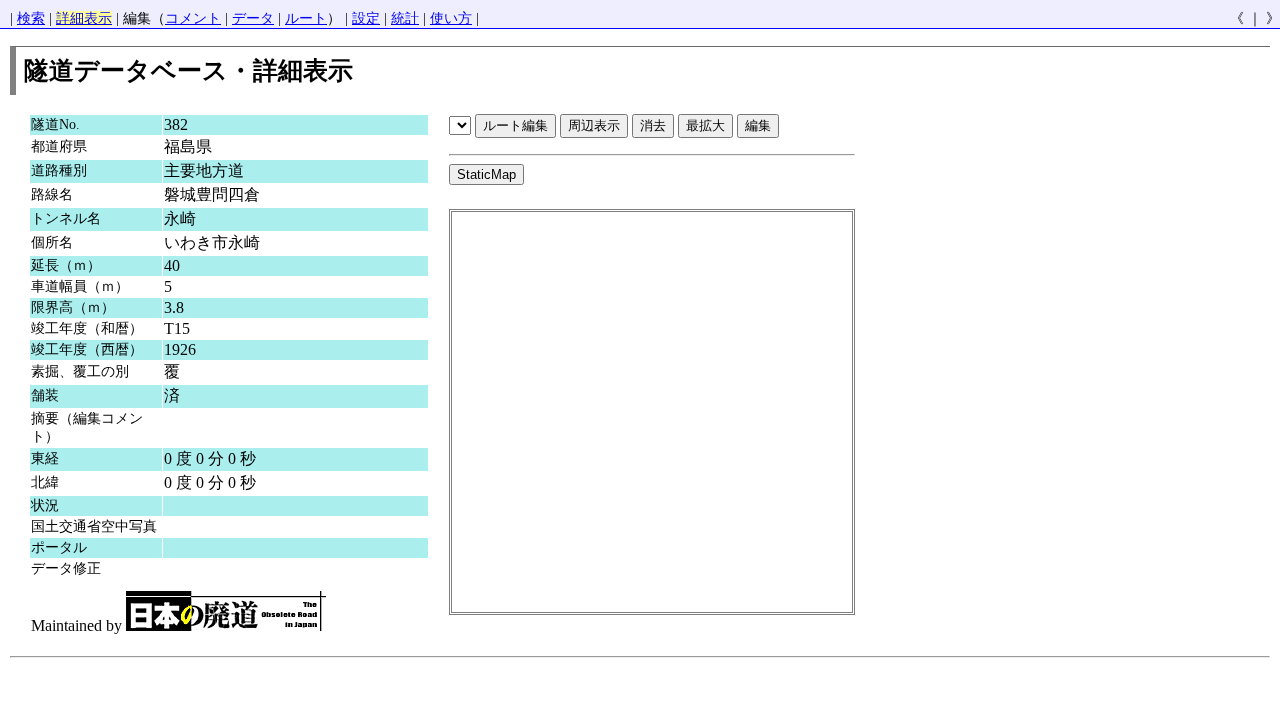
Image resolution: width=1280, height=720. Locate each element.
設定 (366, 18)
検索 (31, 18)
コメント (193, 18)
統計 (405, 18)
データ (253, 18)
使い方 (451, 18)
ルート (306, 18)
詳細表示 (84, 18)
